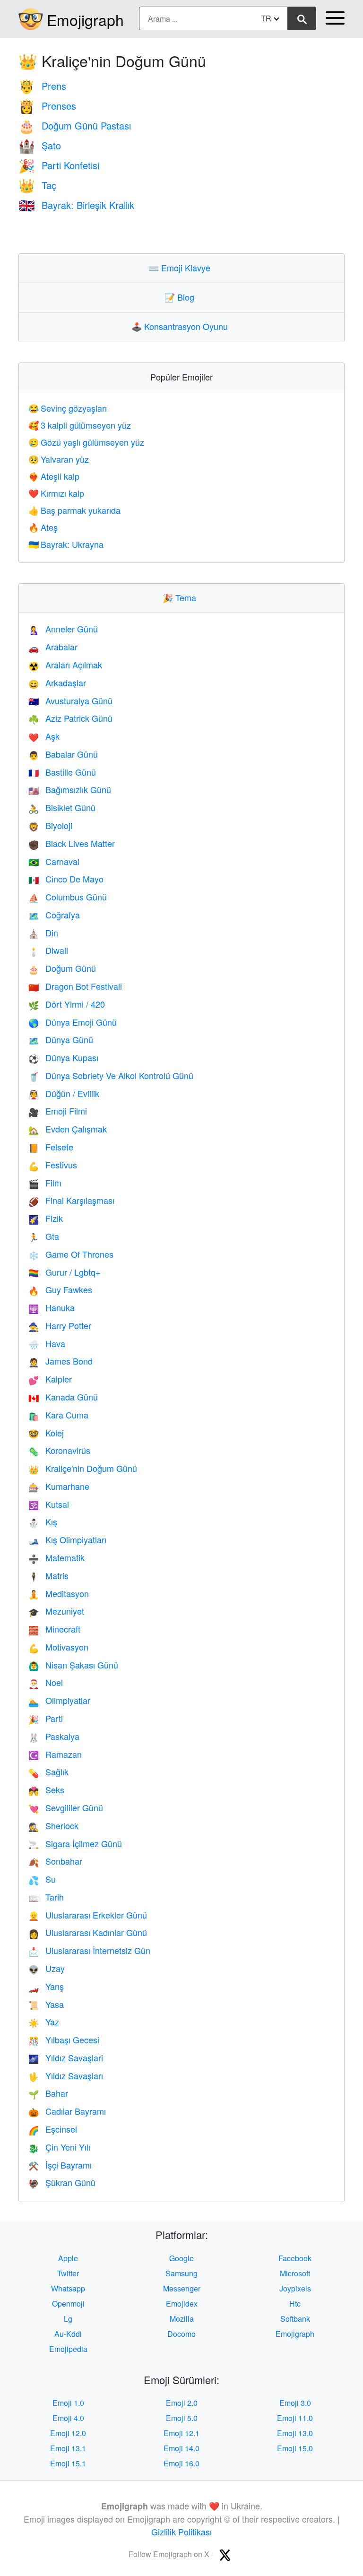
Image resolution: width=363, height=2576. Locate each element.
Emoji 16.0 (181, 2463)
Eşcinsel (53, 2129)
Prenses (47, 106)
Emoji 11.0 (295, 2418)
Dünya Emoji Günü (73, 1022)
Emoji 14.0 (181, 2448)
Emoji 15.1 (68, 2463)
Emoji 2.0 (182, 2403)
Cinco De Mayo (66, 879)
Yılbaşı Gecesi (64, 2040)
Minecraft (54, 1629)
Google (181, 2258)
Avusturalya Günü (70, 700)
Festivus (53, 1165)
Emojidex (182, 2304)
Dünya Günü (61, 1039)
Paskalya (54, 1736)
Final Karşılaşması (71, 1200)
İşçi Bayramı (60, 2165)
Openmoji (68, 2304)
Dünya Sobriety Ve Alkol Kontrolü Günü (111, 1075)
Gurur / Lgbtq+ (65, 1272)
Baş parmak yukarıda (74, 510)
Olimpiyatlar (59, 1700)
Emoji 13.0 (295, 2433)
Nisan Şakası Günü (73, 1665)
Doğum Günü (62, 968)
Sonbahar (55, 1861)
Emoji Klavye (181, 268)
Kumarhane (59, 1486)
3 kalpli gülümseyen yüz (80, 425)
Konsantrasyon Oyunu (182, 326)
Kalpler (50, 1379)
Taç (37, 185)
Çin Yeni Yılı (59, 2147)
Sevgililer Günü (66, 1807)
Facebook (295, 2258)
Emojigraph (85, 19)
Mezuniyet (56, 1611)
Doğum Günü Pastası (75, 125)
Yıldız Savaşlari (66, 2057)
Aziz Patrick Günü (70, 718)
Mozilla (182, 2319)
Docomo (181, 2334)
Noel (46, 1682)
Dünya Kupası (63, 1057)
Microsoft (295, 2273)
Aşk (44, 736)
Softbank (295, 2319)
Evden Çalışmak (68, 1129)
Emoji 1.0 (68, 2403)
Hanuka (52, 1307)
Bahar (48, 2093)
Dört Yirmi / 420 (67, 1004)
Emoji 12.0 (68, 2433)
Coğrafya (54, 915)
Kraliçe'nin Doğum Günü (83, 1468)
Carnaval (54, 861)
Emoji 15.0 (295, 2448)
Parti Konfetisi (59, 165)
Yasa (46, 2004)
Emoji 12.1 (181, 2433)
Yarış (46, 1986)
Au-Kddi (68, 2334)
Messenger (182, 2288)
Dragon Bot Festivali (75, 986)
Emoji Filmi (58, 1111)
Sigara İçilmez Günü (75, 1843)
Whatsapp (68, 2288)
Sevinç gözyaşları (68, 408)
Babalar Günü (63, 754)
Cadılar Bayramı (67, 2111)
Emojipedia (68, 2349)
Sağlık (48, 1772)
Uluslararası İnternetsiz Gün (89, 1950)
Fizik (46, 1218)
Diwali (48, 950)
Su (42, 1879)
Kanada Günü (63, 1397)
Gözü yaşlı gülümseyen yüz (86, 442)
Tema (181, 597)
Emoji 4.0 (68, 2418)
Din (43, 933)
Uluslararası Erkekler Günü (88, 1915)
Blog (181, 297)
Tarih (46, 1897)
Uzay (47, 1968)
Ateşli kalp (54, 476)
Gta (44, 1236)
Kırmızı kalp (56, 493)
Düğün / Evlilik (64, 1093)
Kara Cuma (58, 1415)
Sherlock (53, 1825)
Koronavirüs (59, 1450)
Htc (295, 2304)
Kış (43, 1521)
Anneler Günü (63, 629)
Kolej (46, 1433)
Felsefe (51, 1147)
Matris (48, 1575)
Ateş (43, 527)
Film (45, 1183)
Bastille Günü (62, 772)
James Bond (60, 1361)
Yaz (44, 2022)
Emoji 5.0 (182, 2418)
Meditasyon (59, 1593)
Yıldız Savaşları (66, 2075)
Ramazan (55, 1754)
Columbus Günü (68, 897)
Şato (40, 145)
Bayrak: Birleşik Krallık (76, 205)
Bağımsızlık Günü (70, 789)
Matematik (56, 1557)
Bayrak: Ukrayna (66, 544)
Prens (42, 86)
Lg (68, 2319)
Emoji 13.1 (68, 2448)
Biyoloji (50, 825)
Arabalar (53, 647)
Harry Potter (60, 1325)
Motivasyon (58, 1647)
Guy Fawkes (60, 1289)
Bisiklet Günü (62, 807)
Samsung (181, 2273)
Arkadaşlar (57, 683)
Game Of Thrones (71, 1254)
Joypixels (295, 2288)
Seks (46, 1789)
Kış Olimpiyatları (67, 1539)
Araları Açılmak (65, 665)
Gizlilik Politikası (181, 2532)
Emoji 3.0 (295, 2403)
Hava (47, 1343)
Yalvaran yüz (59, 459)
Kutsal (49, 1504)
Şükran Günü (62, 2182)
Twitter (68, 2273)
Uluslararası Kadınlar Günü (88, 1932)
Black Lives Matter (72, 843)
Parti (46, 1718)
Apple (68, 2258)
